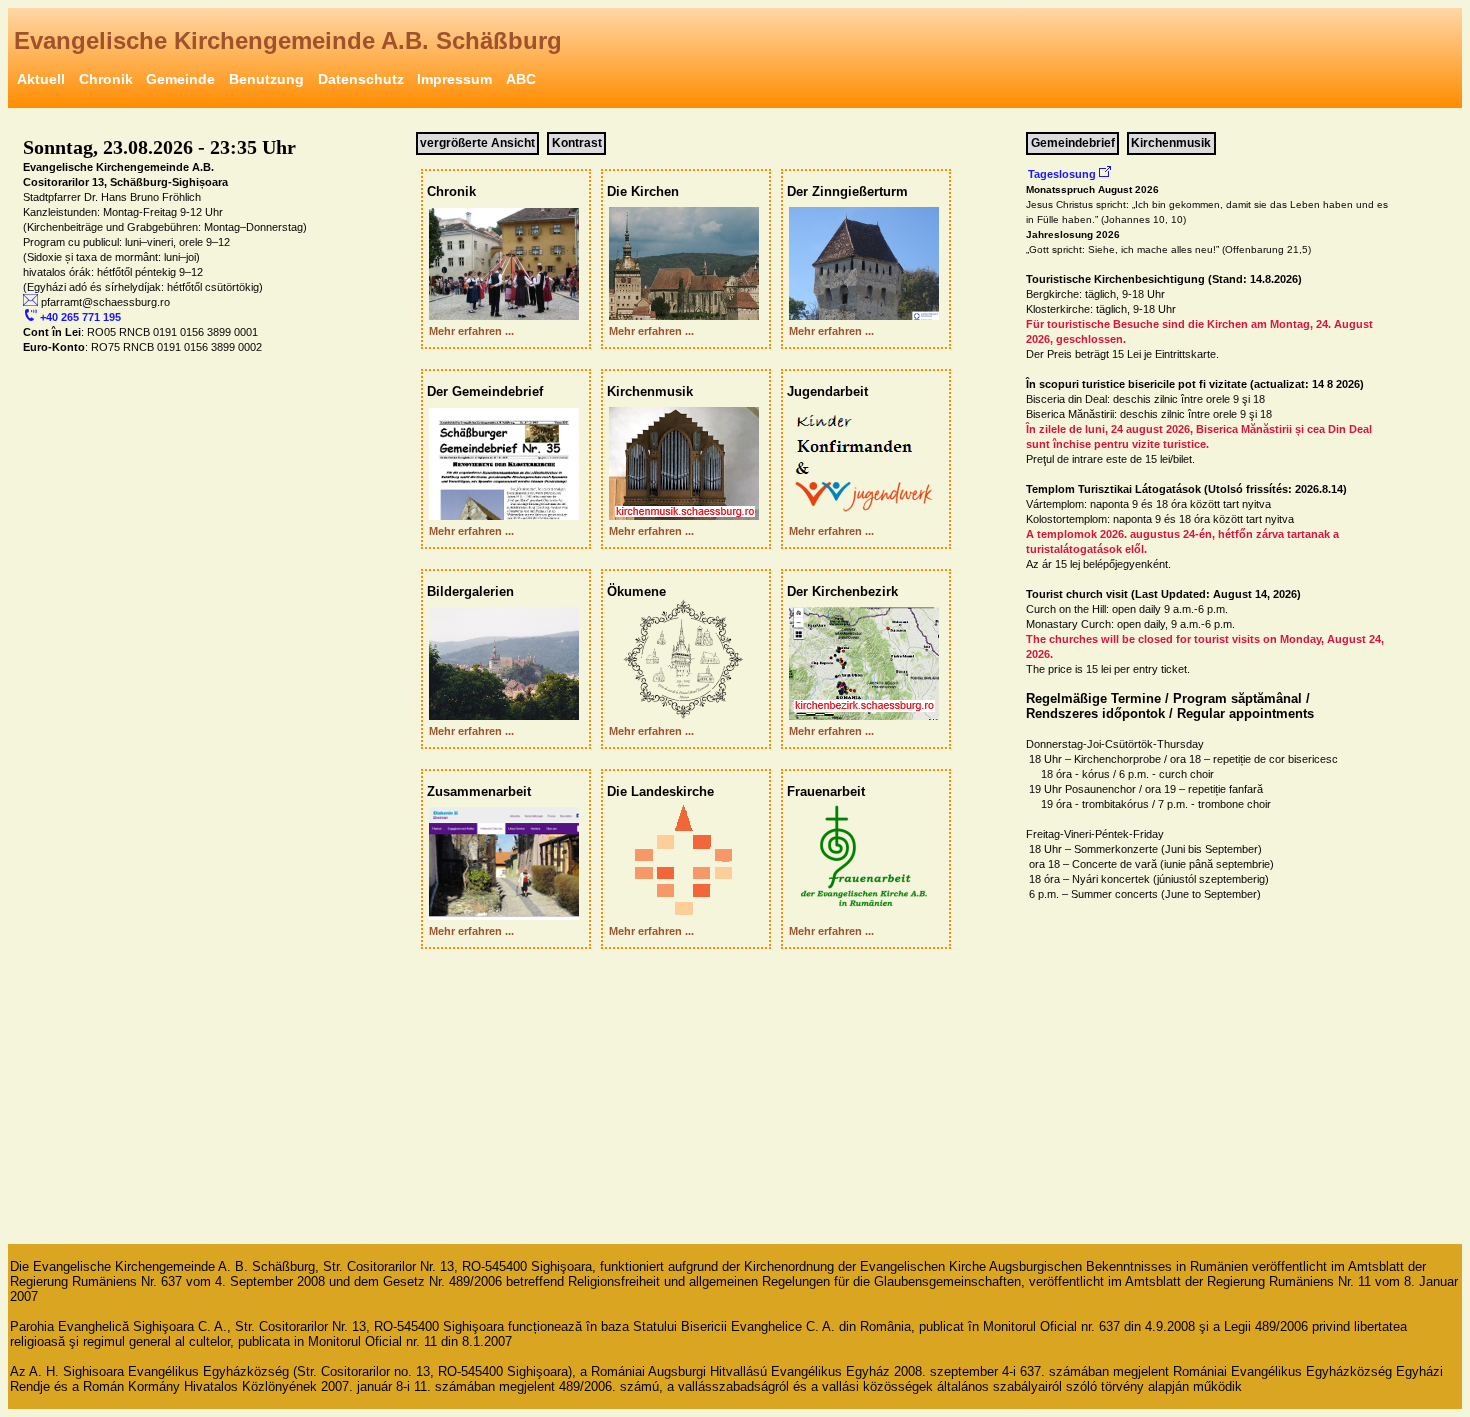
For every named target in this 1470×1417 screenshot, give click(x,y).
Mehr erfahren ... (468, 331)
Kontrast (577, 144)
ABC (521, 79)
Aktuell (41, 79)
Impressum (454, 79)
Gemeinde (180, 79)
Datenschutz (361, 79)
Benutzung (266, 79)
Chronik (106, 79)
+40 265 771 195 (79, 317)
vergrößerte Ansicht (477, 144)
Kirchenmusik (1171, 144)
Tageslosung (1063, 174)
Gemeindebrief (1073, 144)
